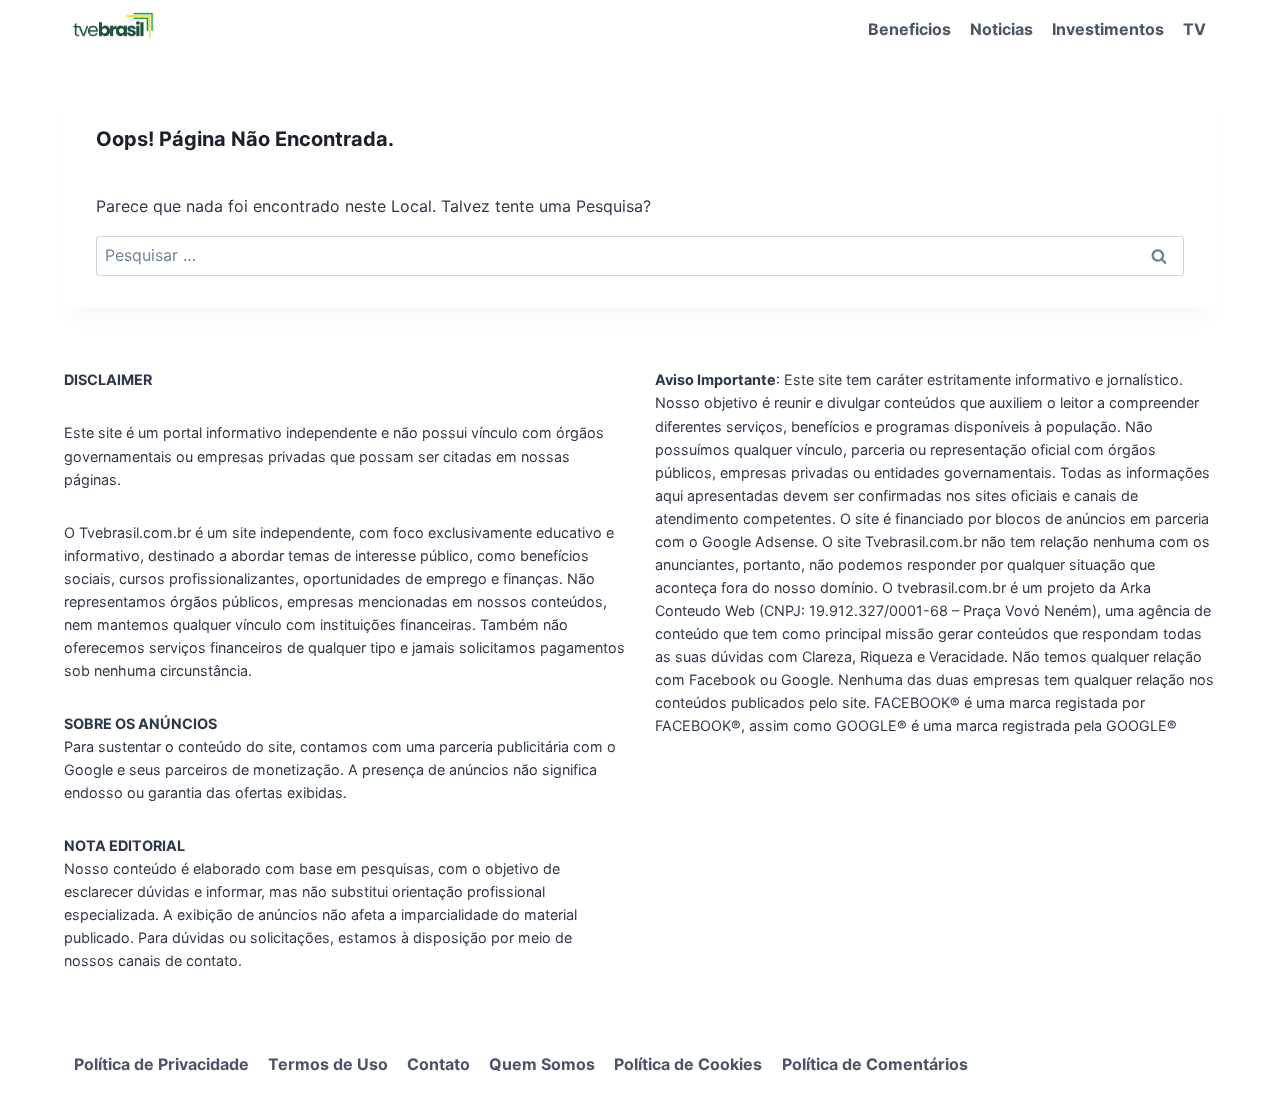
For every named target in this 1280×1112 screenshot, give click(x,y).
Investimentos (1108, 29)
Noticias (1001, 29)
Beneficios (909, 29)
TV (1194, 29)
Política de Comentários (875, 1064)
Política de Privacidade (161, 1064)
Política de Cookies (688, 1064)
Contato (438, 1064)
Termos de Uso (328, 1064)
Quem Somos (542, 1064)
